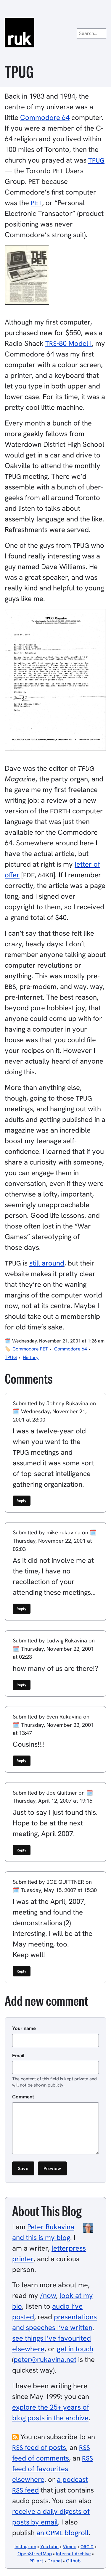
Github (73, 2561)
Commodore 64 (45, 117)
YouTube (49, 2547)
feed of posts (39, 2447)
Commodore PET (30, 1349)
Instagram (25, 2547)
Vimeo (70, 2547)
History (31, 1357)
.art (36, 2561)
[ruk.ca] (55, 33)
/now (48, 2295)
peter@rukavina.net (45, 2359)
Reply (21, 1501)
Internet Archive (73, 2554)
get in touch (75, 2349)
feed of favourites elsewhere (53, 2469)
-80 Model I (69, 343)
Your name (24, 2028)
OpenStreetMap (35, 2554)
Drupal (55, 2561)
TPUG (11, 1357)
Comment (23, 2097)
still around (47, 1263)
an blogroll (62, 2533)
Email (18, 2055)
